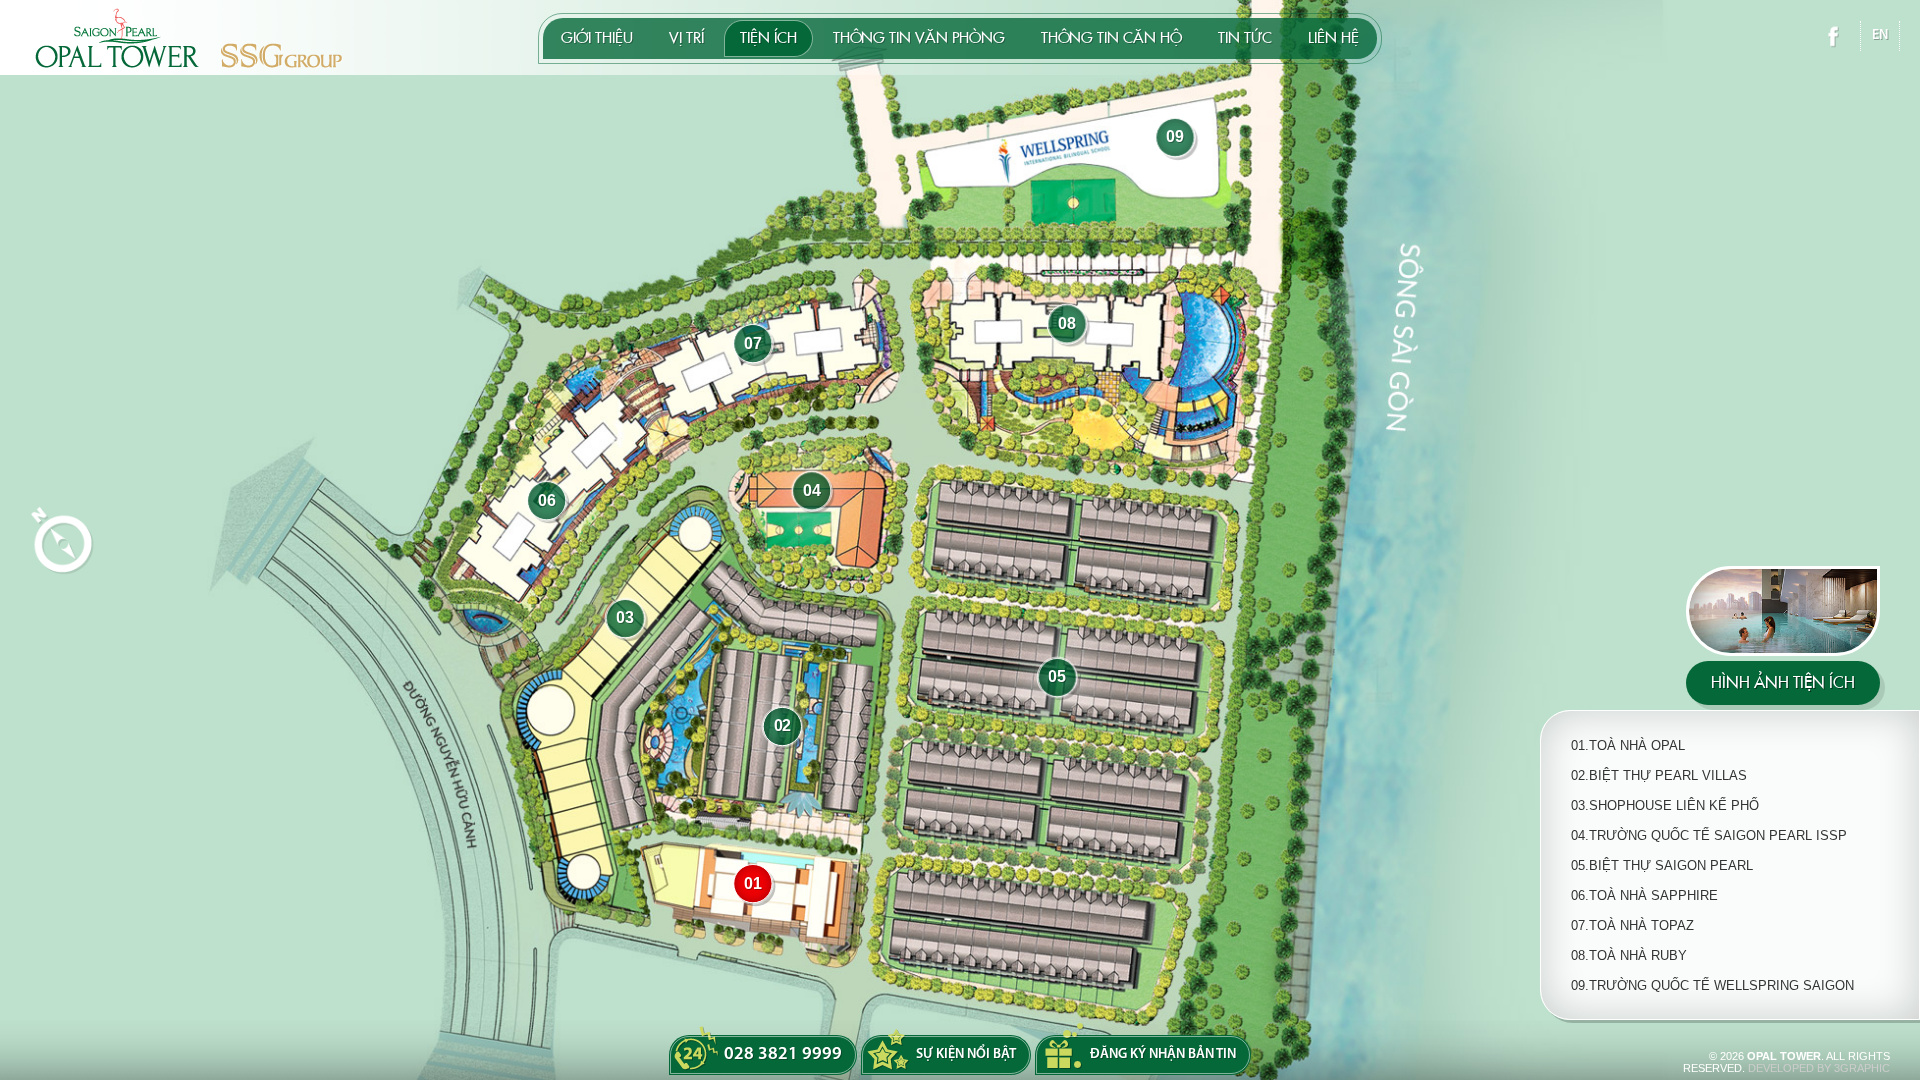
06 (547, 500)
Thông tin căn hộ (1111, 38)
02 (783, 726)
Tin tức (1245, 38)
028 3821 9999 (783, 1055)
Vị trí (686, 38)
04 (812, 490)
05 (1057, 677)
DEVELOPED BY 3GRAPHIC (1819, 1068)
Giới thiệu (597, 38)
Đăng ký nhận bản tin (1163, 1054)
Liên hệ (1333, 38)
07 (753, 343)
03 (625, 618)
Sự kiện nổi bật (966, 1054)
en (1880, 35)
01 (753, 883)
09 (1175, 137)
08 (1067, 323)
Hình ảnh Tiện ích (1783, 682)
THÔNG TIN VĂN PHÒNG (919, 38)
